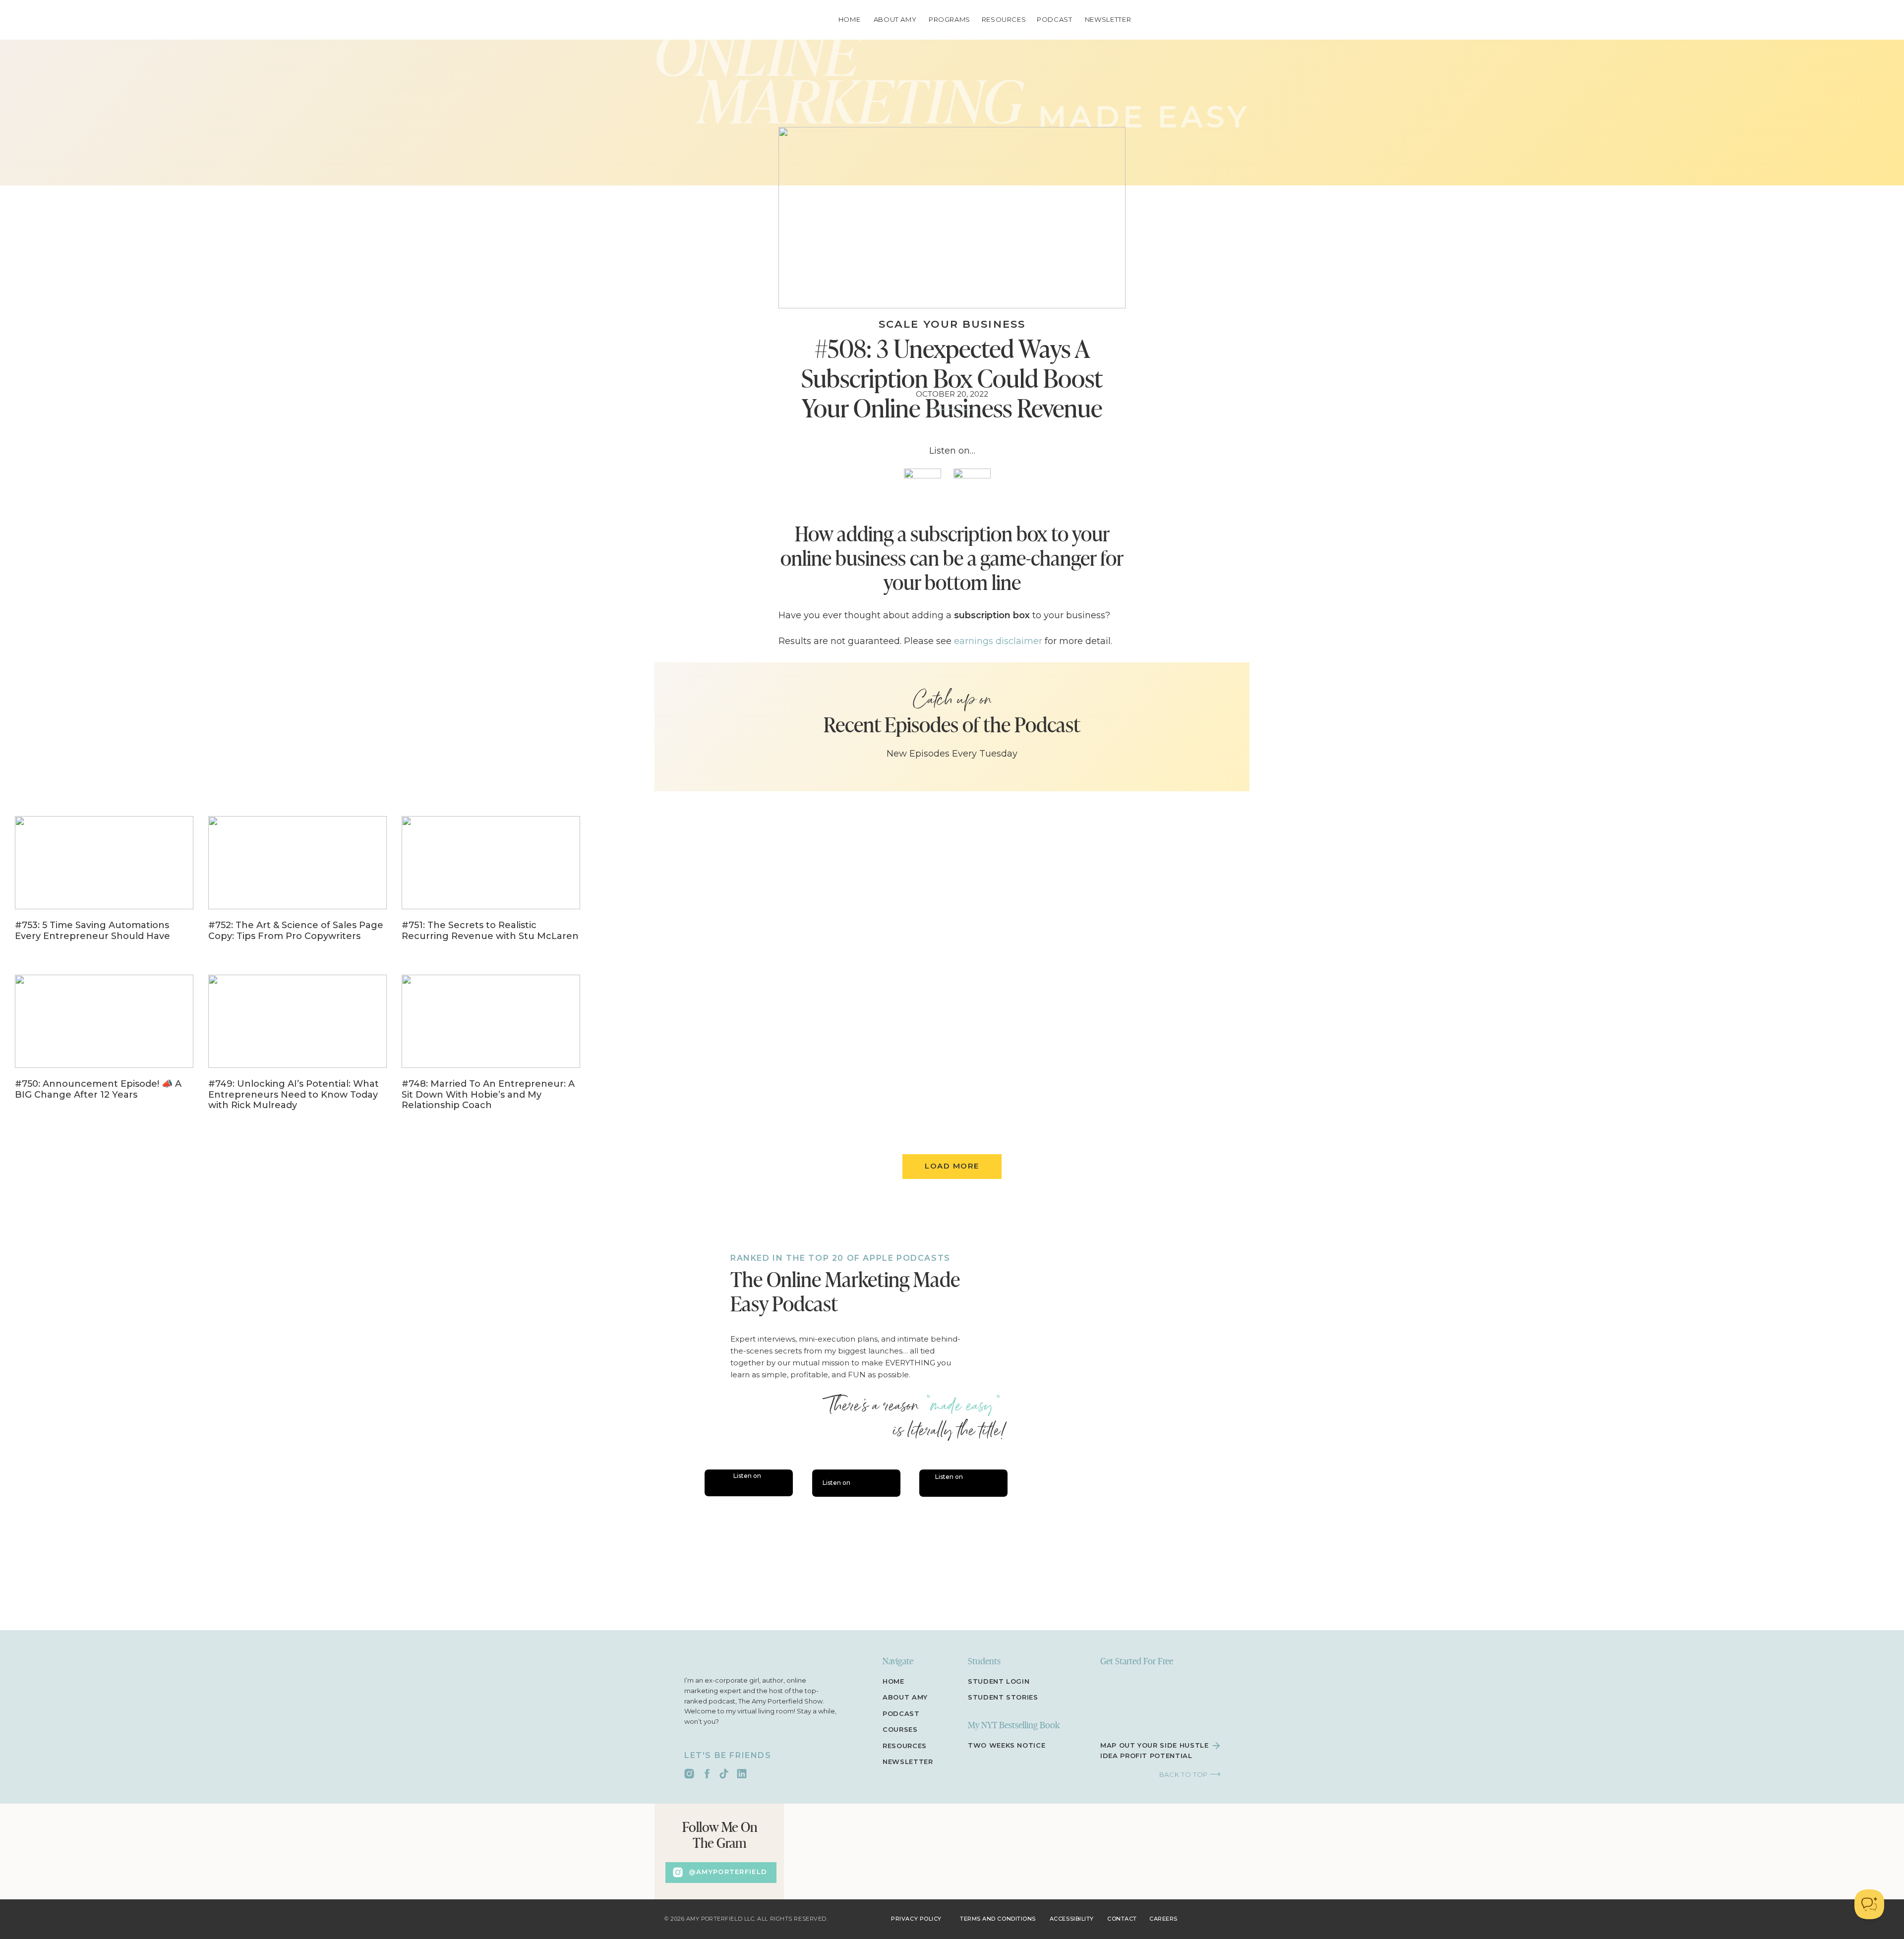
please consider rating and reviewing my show (883, 1458)
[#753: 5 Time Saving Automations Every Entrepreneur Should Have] (104, 885)
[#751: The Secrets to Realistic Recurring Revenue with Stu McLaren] (491, 885)
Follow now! (873, 1566)
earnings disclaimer (998, 641)
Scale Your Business (952, 324)
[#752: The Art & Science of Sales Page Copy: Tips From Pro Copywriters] (297, 885)
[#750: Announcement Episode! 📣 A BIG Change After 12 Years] (104, 1044)
